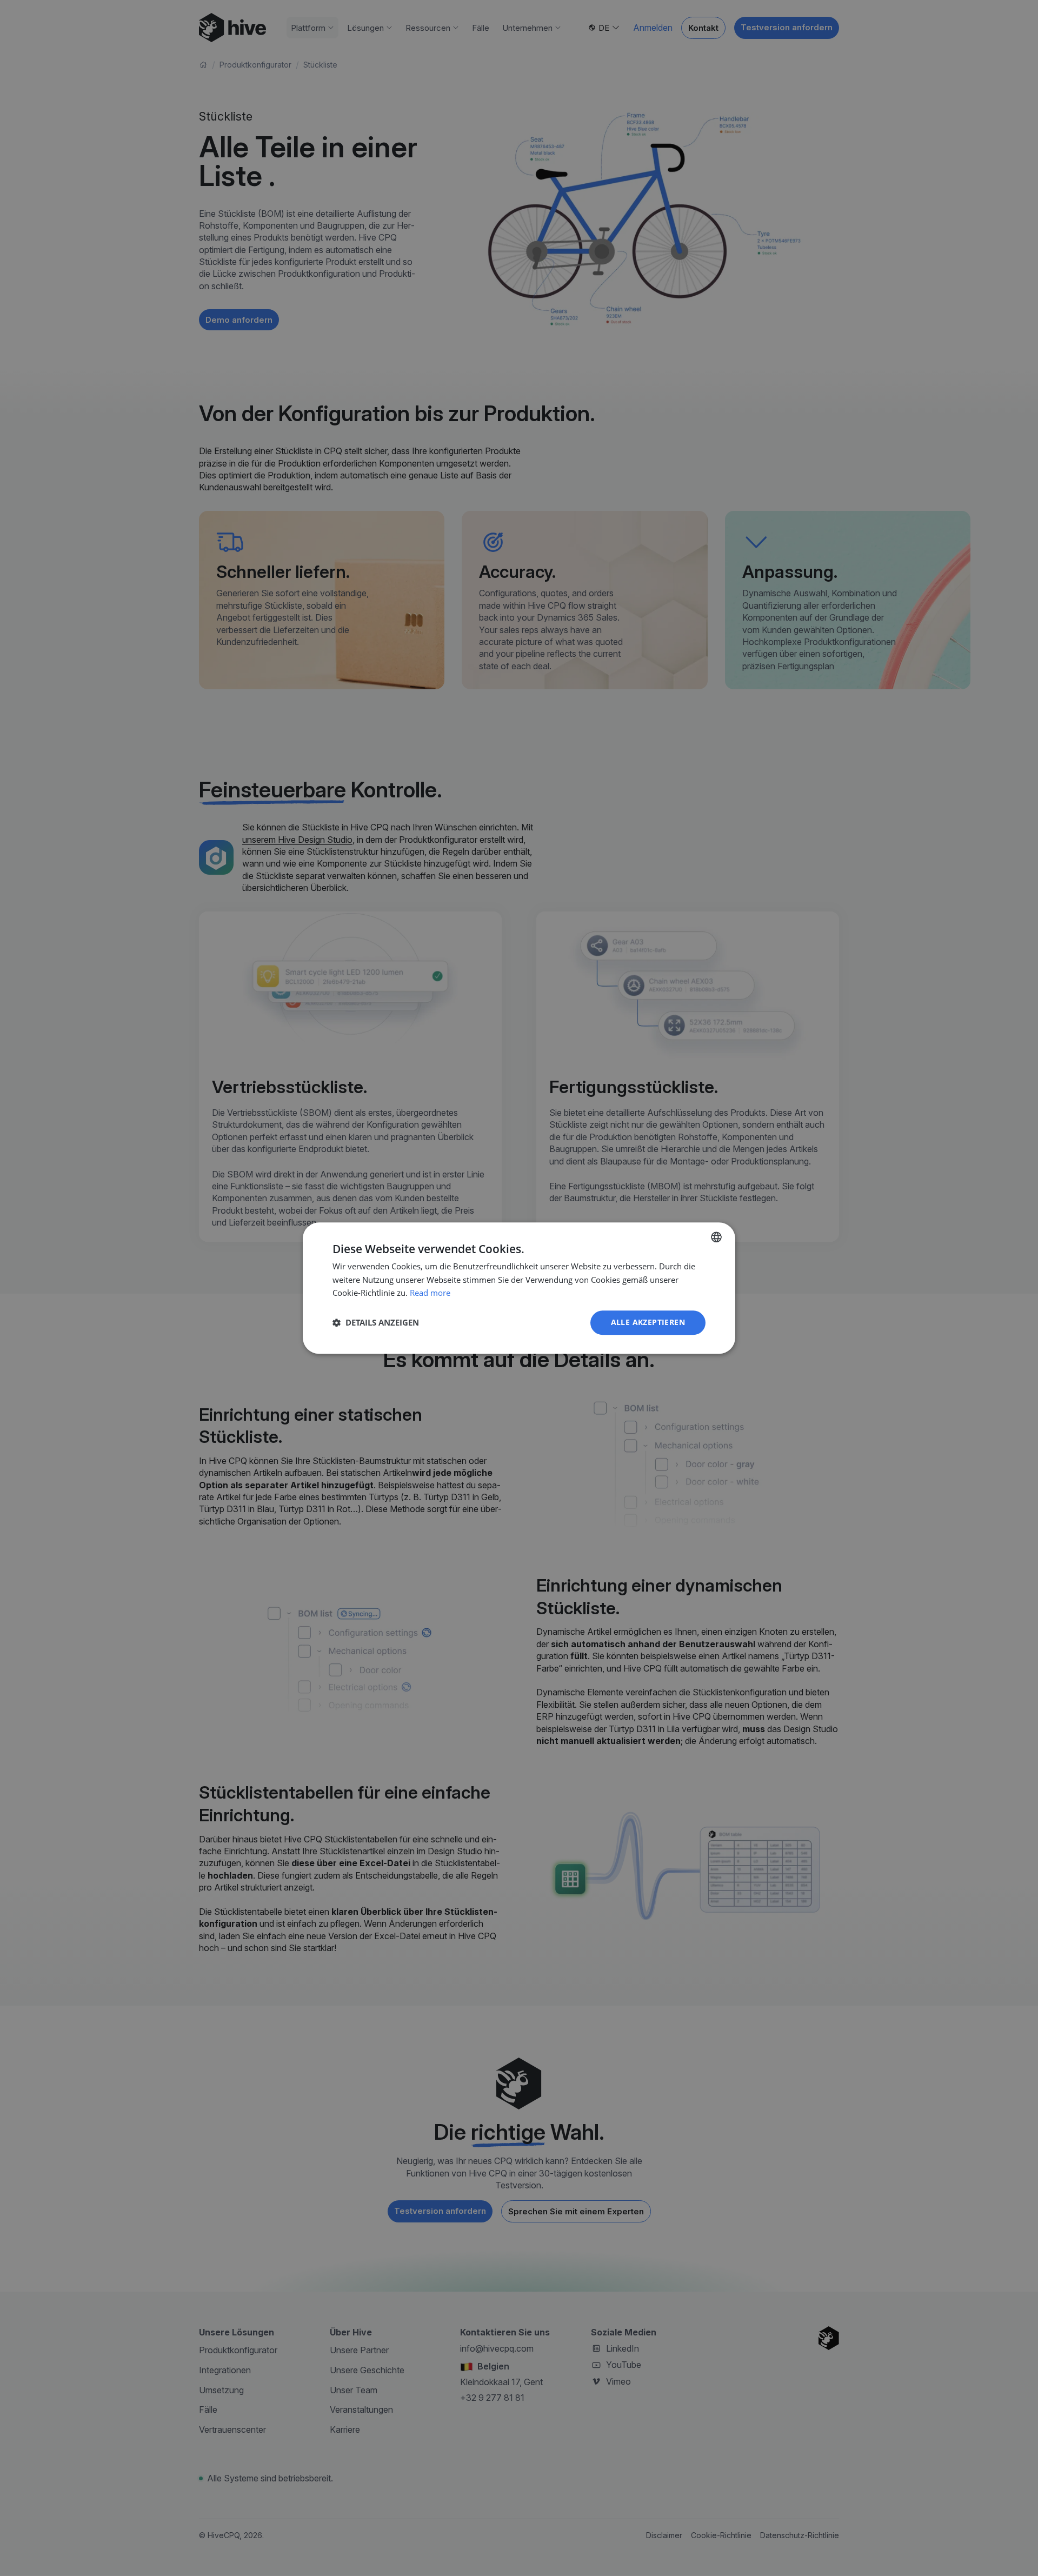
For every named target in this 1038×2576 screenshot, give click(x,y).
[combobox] (716, 1237)
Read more (430, 1293)
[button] (376, 1323)
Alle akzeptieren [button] (648, 1322)
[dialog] (519, 1288)
